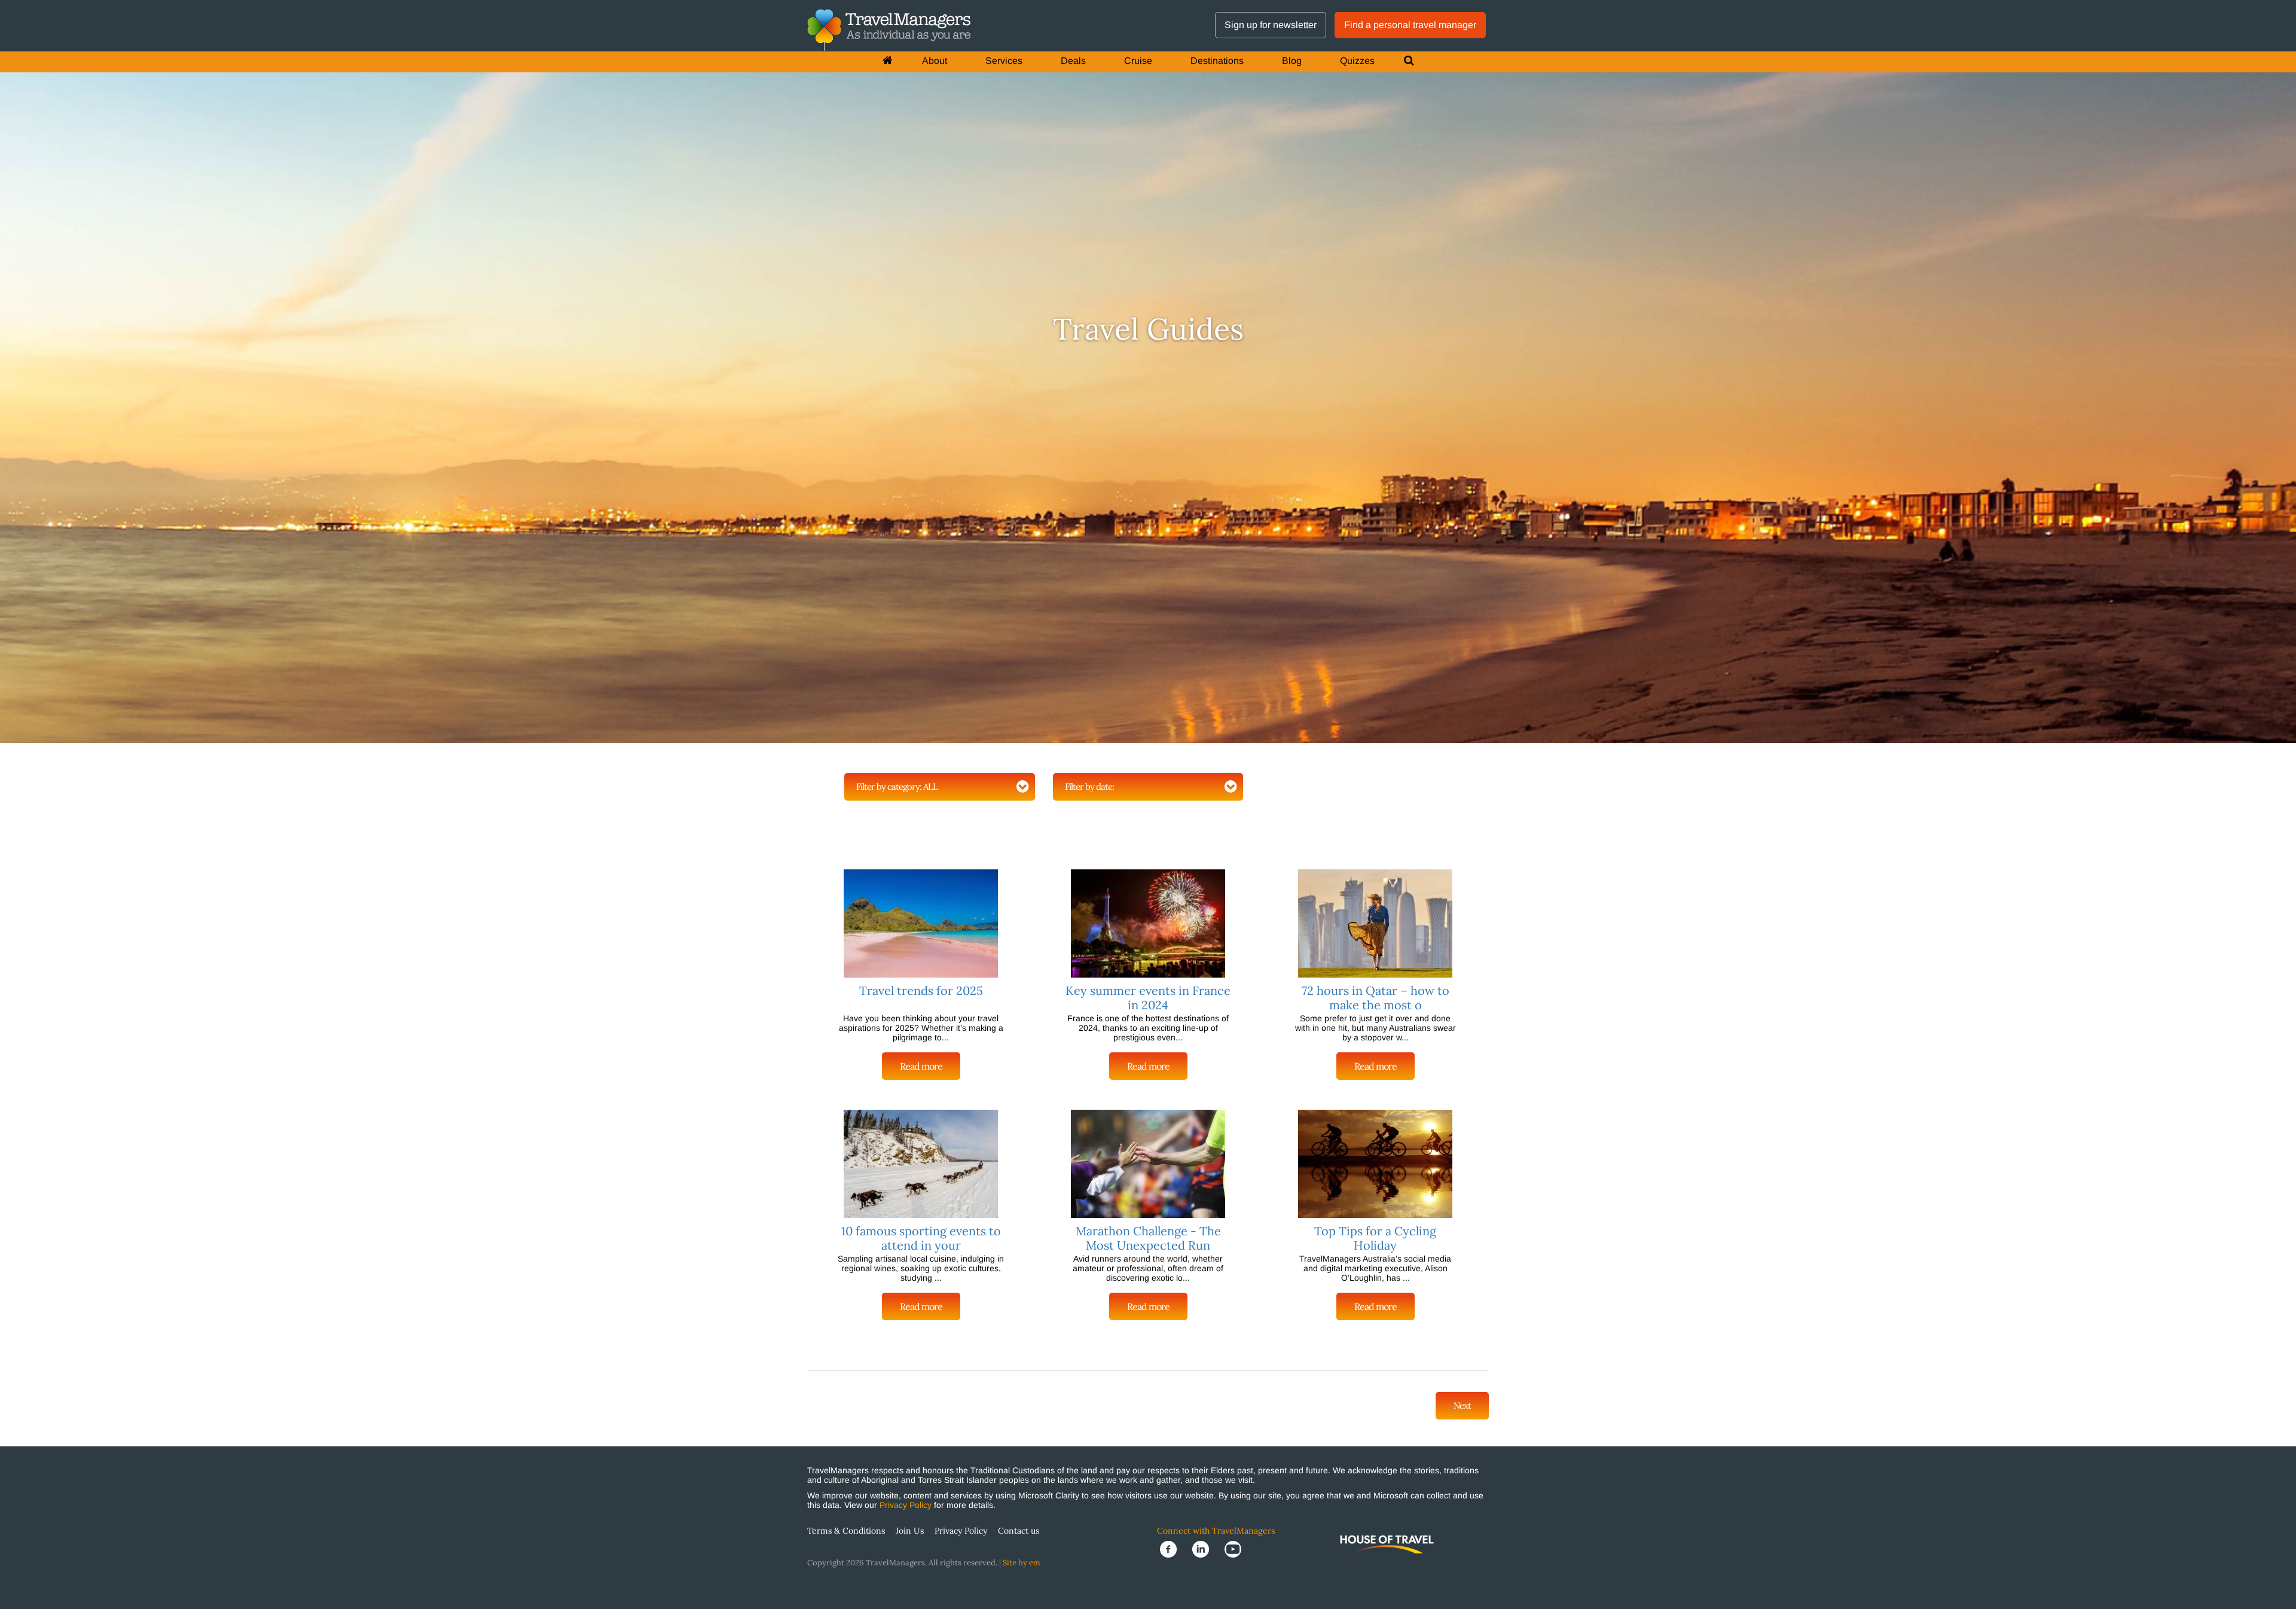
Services (1004, 61)
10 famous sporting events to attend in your (921, 1238)
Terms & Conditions (846, 1531)
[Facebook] (1173, 1548)
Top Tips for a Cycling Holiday (1375, 1238)
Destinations (1217, 61)
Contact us (1019, 1531)
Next (1462, 1405)
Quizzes (1357, 61)
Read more (921, 1066)
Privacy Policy (906, 1505)
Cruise (1138, 61)
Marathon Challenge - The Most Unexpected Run (1148, 1238)
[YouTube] (1236, 1548)
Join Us (910, 1531)
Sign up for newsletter (1271, 25)
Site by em (1022, 1563)
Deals (1073, 61)
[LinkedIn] (1205, 1548)
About (935, 61)
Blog (1292, 61)
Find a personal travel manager (1410, 25)
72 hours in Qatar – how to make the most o (1376, 998)
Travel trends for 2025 (921, 990)
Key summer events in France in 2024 (1148, 998)
